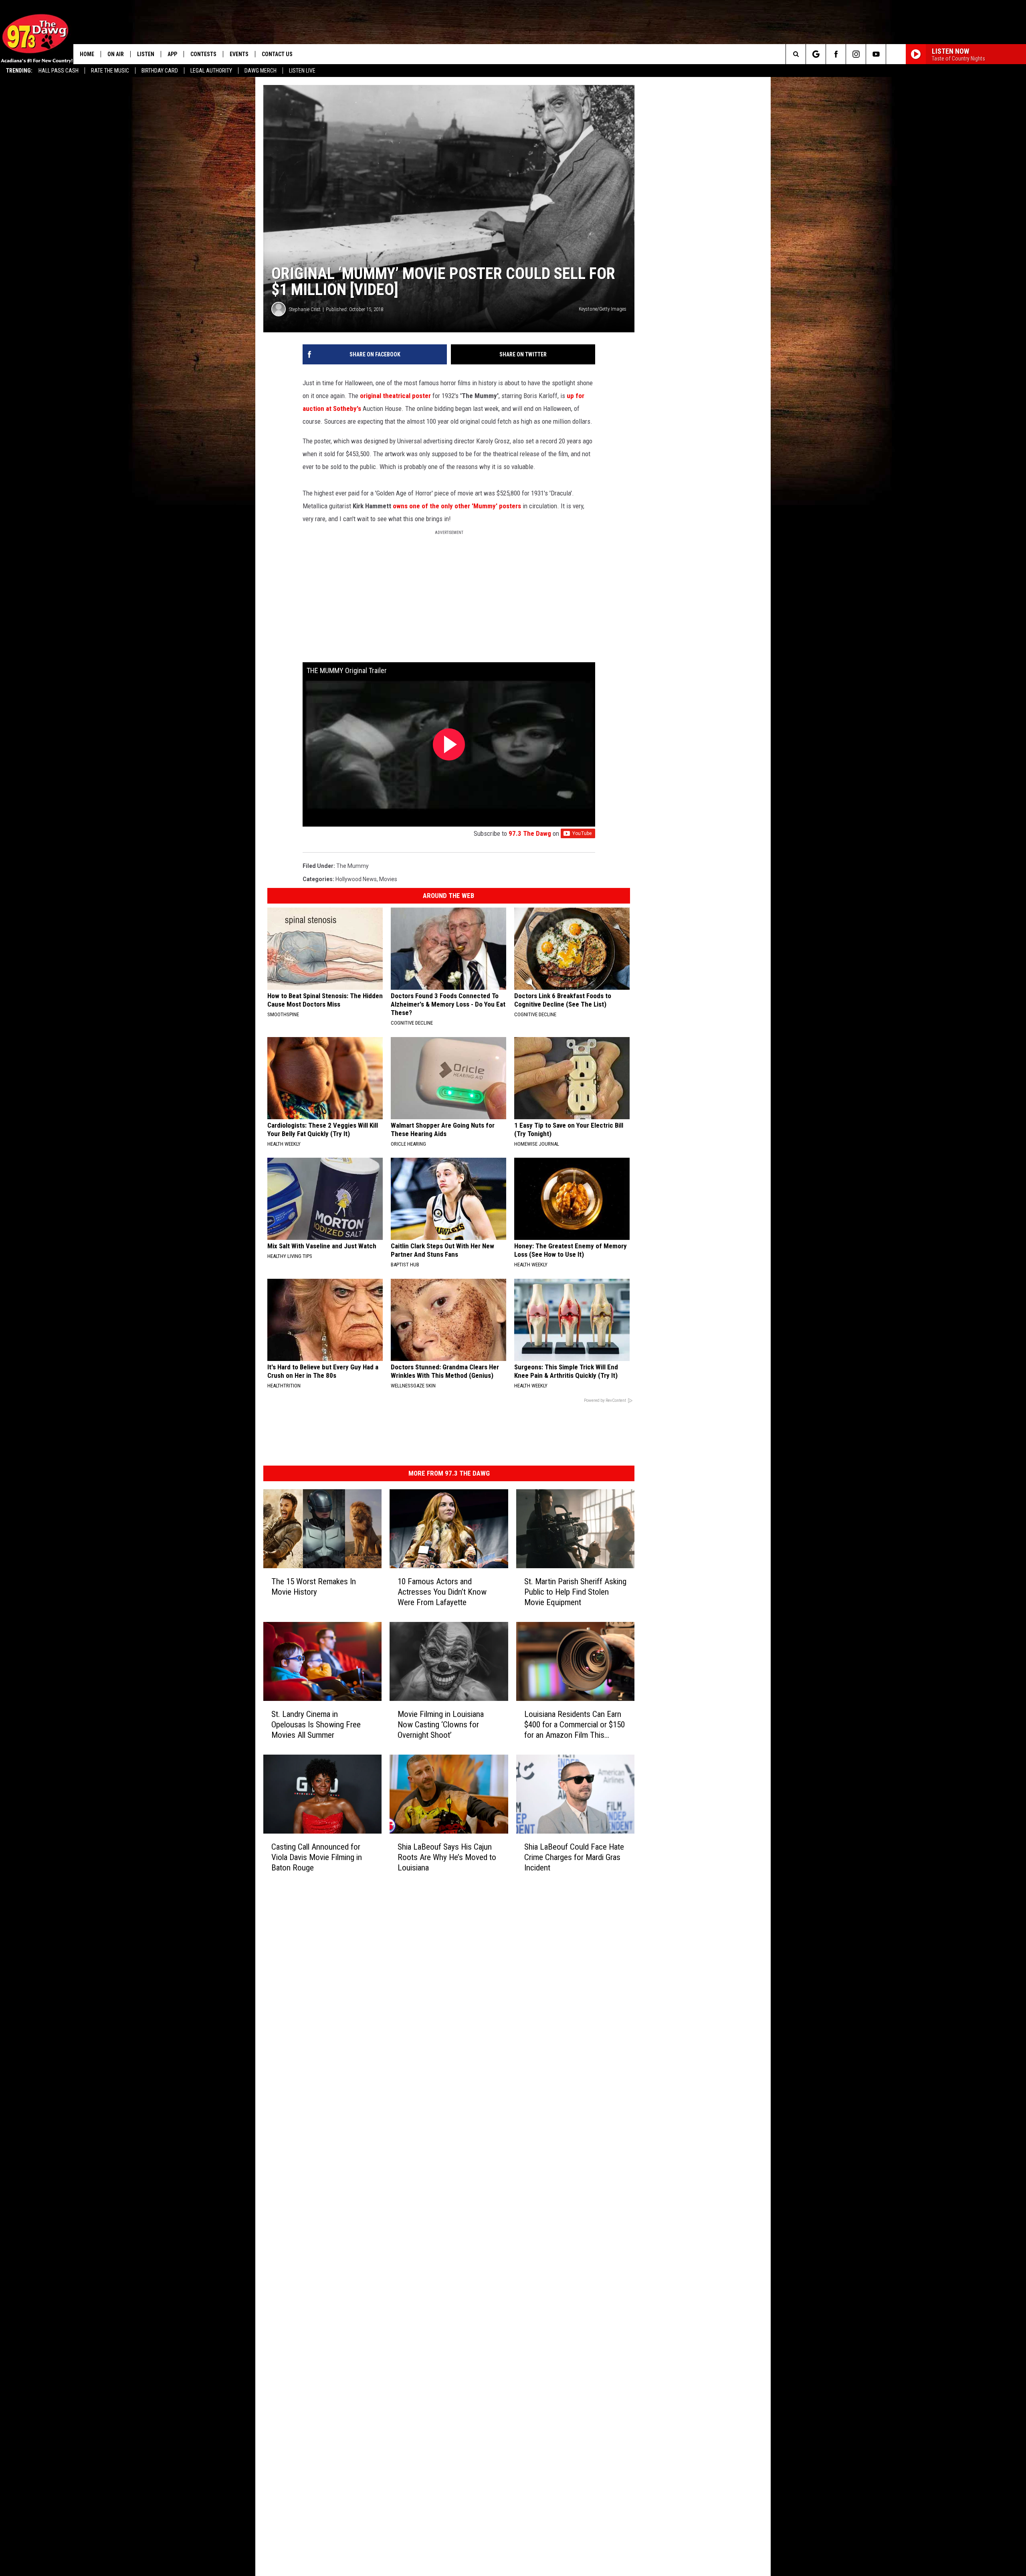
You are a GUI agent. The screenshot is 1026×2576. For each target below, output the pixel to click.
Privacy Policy (403, 2165)
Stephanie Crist (305, 389)
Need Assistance (436, 2112)
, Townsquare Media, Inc (371, 2222)
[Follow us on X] (896, 54)
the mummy (352, 975)
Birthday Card (160, 71)
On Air (116, 54)
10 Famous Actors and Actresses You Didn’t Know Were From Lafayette (500, 1723)
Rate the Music (110, 71)
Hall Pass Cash (59, 71)
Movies (388, 989)
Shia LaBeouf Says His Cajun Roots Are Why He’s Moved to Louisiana (502, 2031)
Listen (146, 54)
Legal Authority (211, 71)
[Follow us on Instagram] (856, 54)
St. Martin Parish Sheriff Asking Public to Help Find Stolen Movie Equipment (671, 1723)
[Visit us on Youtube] (580, 2093)
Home (87, 54)
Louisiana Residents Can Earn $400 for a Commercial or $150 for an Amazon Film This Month (671, 1877)
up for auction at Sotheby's (497, 476)
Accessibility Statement (416, 2174)
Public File (398, 2112)
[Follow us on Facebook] (836, 54)
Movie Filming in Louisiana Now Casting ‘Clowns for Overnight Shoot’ (503, 1872)
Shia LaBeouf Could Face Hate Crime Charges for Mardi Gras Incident (665, 2031)
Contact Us (277, 54)
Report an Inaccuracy (412, 2138)
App (172, 54)
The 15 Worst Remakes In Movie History (337, 1717)
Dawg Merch (261, 71)
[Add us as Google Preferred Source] (816, 54)
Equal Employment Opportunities (427, 2094)
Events (239, 54)
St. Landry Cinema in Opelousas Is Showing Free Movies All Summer (342, 1872)
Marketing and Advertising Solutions (431, 2103)
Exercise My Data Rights (416, 2182)
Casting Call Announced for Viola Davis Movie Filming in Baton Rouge (335, 2031)
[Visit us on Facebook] (547, 2093)
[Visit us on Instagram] (563, 2093)
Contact (396, 2200)
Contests (203, 54)
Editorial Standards (410, 2121)
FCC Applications (407, 2129)
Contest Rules (403, 2156)
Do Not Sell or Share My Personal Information (442, 2191)
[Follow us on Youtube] (876, 54)
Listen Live (302, 71)
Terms (394, 2147)
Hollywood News (356, 989)
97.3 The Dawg (650, 943)
